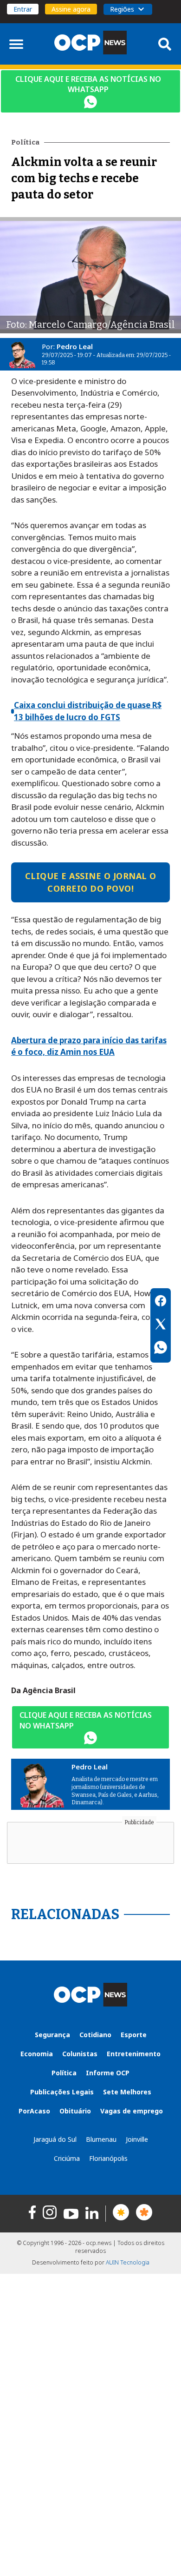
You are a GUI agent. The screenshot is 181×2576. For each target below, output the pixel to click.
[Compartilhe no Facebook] (161, 1302)
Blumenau (101, 2139)
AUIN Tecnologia (128, 2262)
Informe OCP (108, 2073)
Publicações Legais (62, 2092)
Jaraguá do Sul (55, 2139)
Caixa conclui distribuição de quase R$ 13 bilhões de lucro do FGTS (88, 711)
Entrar (23, 9)
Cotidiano (95, 2035)
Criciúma (67, 2158)
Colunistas (80, 2054)
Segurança (52, 2035)
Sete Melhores (127, 2092)
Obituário (75, 2111)
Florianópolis (108, 2158)
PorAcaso (34, 2111)
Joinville (137, 2139)
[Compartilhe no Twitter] (161, 1325)
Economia (37, 2054)
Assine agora (71, 9)
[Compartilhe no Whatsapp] (161, 1349)
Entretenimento (134, 2054)
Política (64, 2073)
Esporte (134, 2035)
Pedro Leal (75, 346)
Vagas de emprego (132, 2111)
